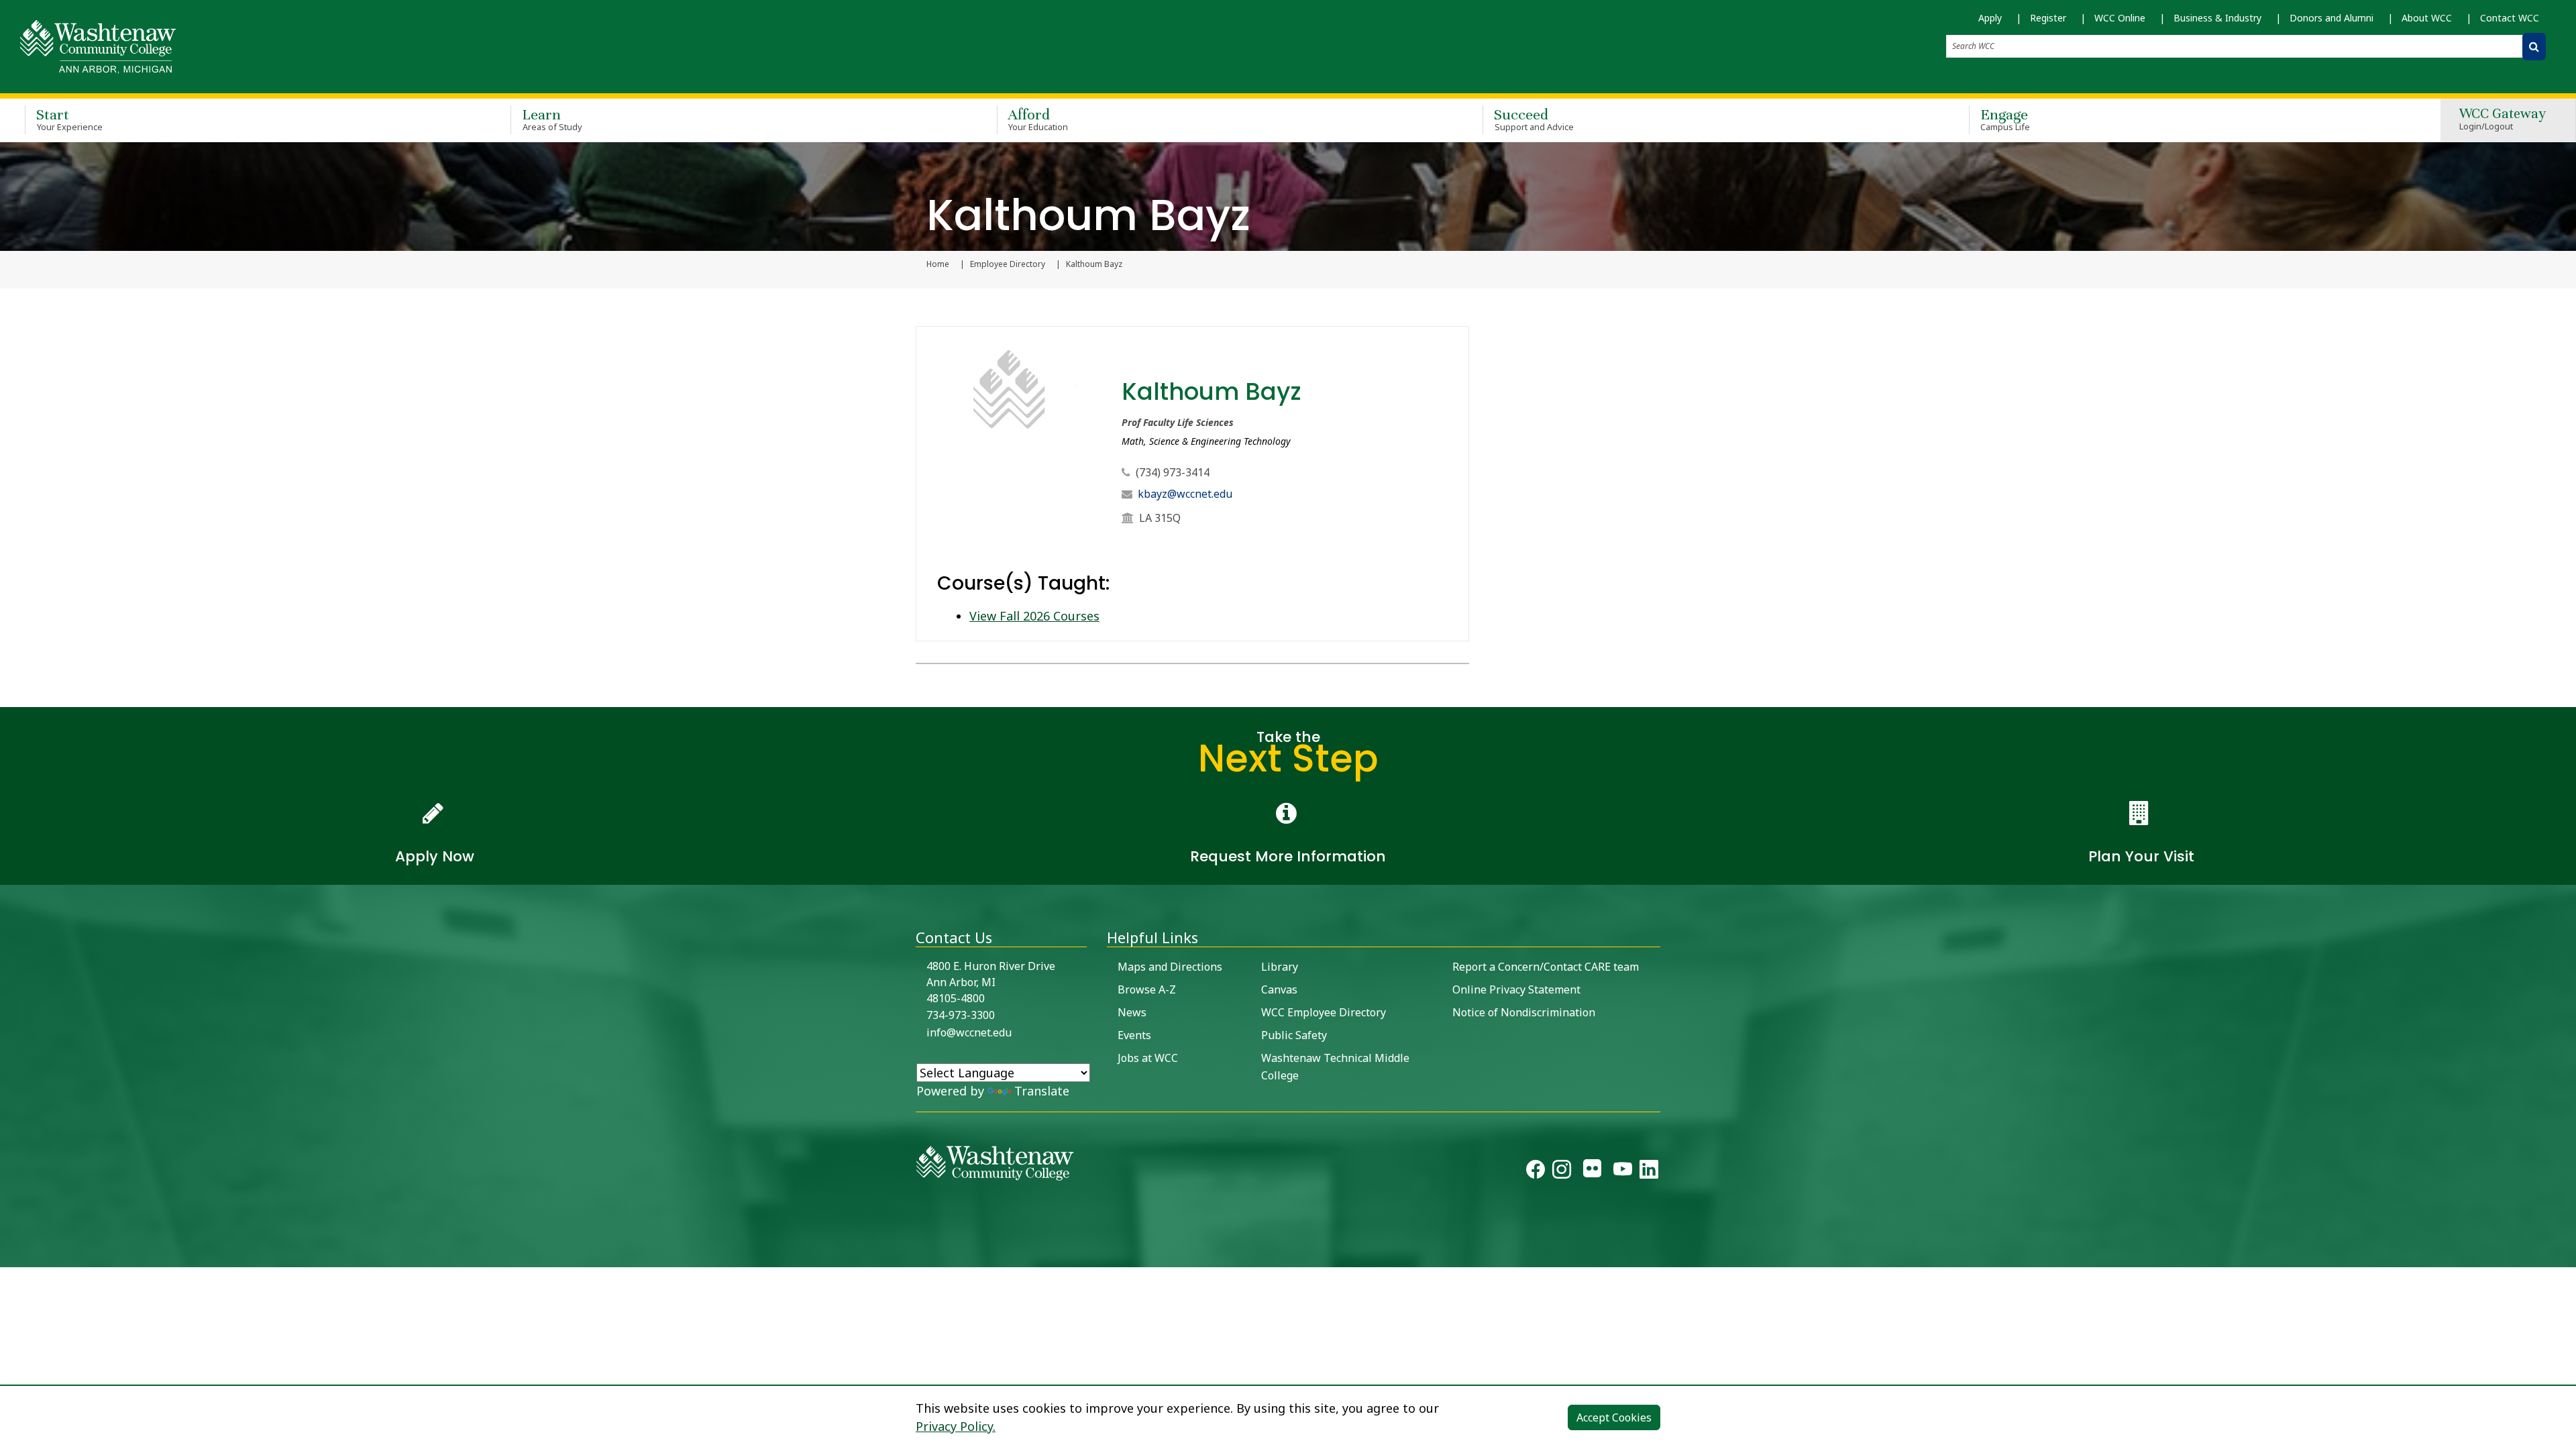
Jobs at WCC (1148, 1058)
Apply (1990, 18)
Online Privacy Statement (1516, 989)
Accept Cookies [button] (1614, 1417)
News (1132, 1012)
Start (69, 119)
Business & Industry (2217, 18)
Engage (2005, 119)
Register (2048, 18)
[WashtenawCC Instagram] (1562, 1172)
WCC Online (2120, 18)
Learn (552, 119)
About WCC (2427, 18)
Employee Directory (1008, 264)
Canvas (1279, 989)
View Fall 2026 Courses (1034, 616)
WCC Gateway (2503, 120)
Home (938, 264)
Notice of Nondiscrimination (1524, 1012)
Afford (1038, 119)
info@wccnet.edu (969, 1032)
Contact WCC (2510, 18)
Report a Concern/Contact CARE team (1546, 967)
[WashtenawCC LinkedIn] (1649, 1172)
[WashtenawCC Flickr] (1592, 1172)
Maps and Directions (1170, 967)
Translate (1042, 1091)
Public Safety (1294, 1035)
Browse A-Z (1147, 989)
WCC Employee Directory (1324, 1012)
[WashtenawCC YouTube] (1623, 1172)
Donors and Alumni (2331, 18)
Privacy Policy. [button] (956, 1426)
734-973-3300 (961, 1015)
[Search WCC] (2534, 47)
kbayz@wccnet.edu (1185, 494)
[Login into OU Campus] (8, 1255)
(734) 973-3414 (1173, 472)
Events (1134, 1035)
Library (1280, 967)
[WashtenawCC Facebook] (1536, 1172)
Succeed (1534, 119)
